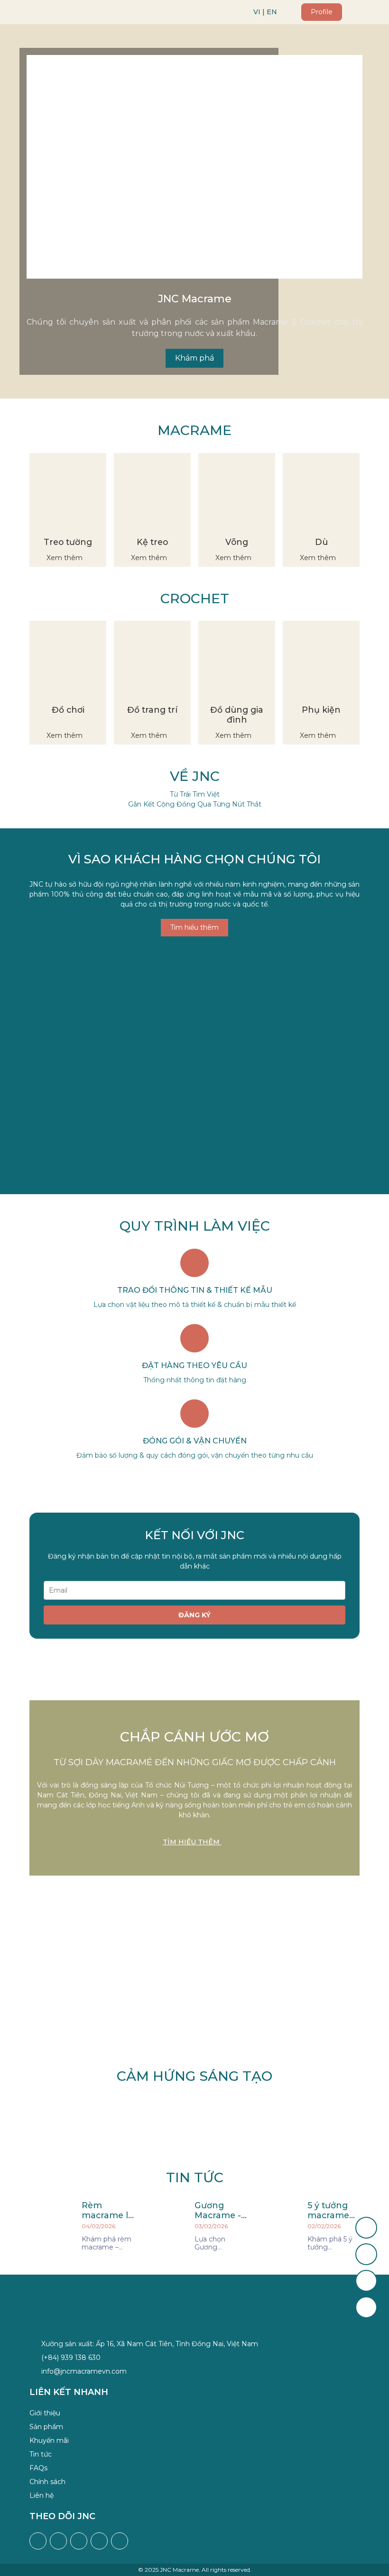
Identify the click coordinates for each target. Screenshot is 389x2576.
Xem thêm (65, 558)
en (272, 12)
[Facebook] (38, 2541)
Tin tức (41, 2454)
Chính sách (47, 2482)
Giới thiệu (45, 2413)
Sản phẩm (46, 2427)
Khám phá (194, 358)
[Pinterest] (99, 2541)
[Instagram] (58, 2541)
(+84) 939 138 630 (71, 2358)
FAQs (38, 2468)
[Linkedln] (120, 2541)
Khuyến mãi (49, 2440)
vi (257, 12)
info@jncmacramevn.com (84, 2371)
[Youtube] (79, 2541)
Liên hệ (42, 2495)
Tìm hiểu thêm (194, 927)
